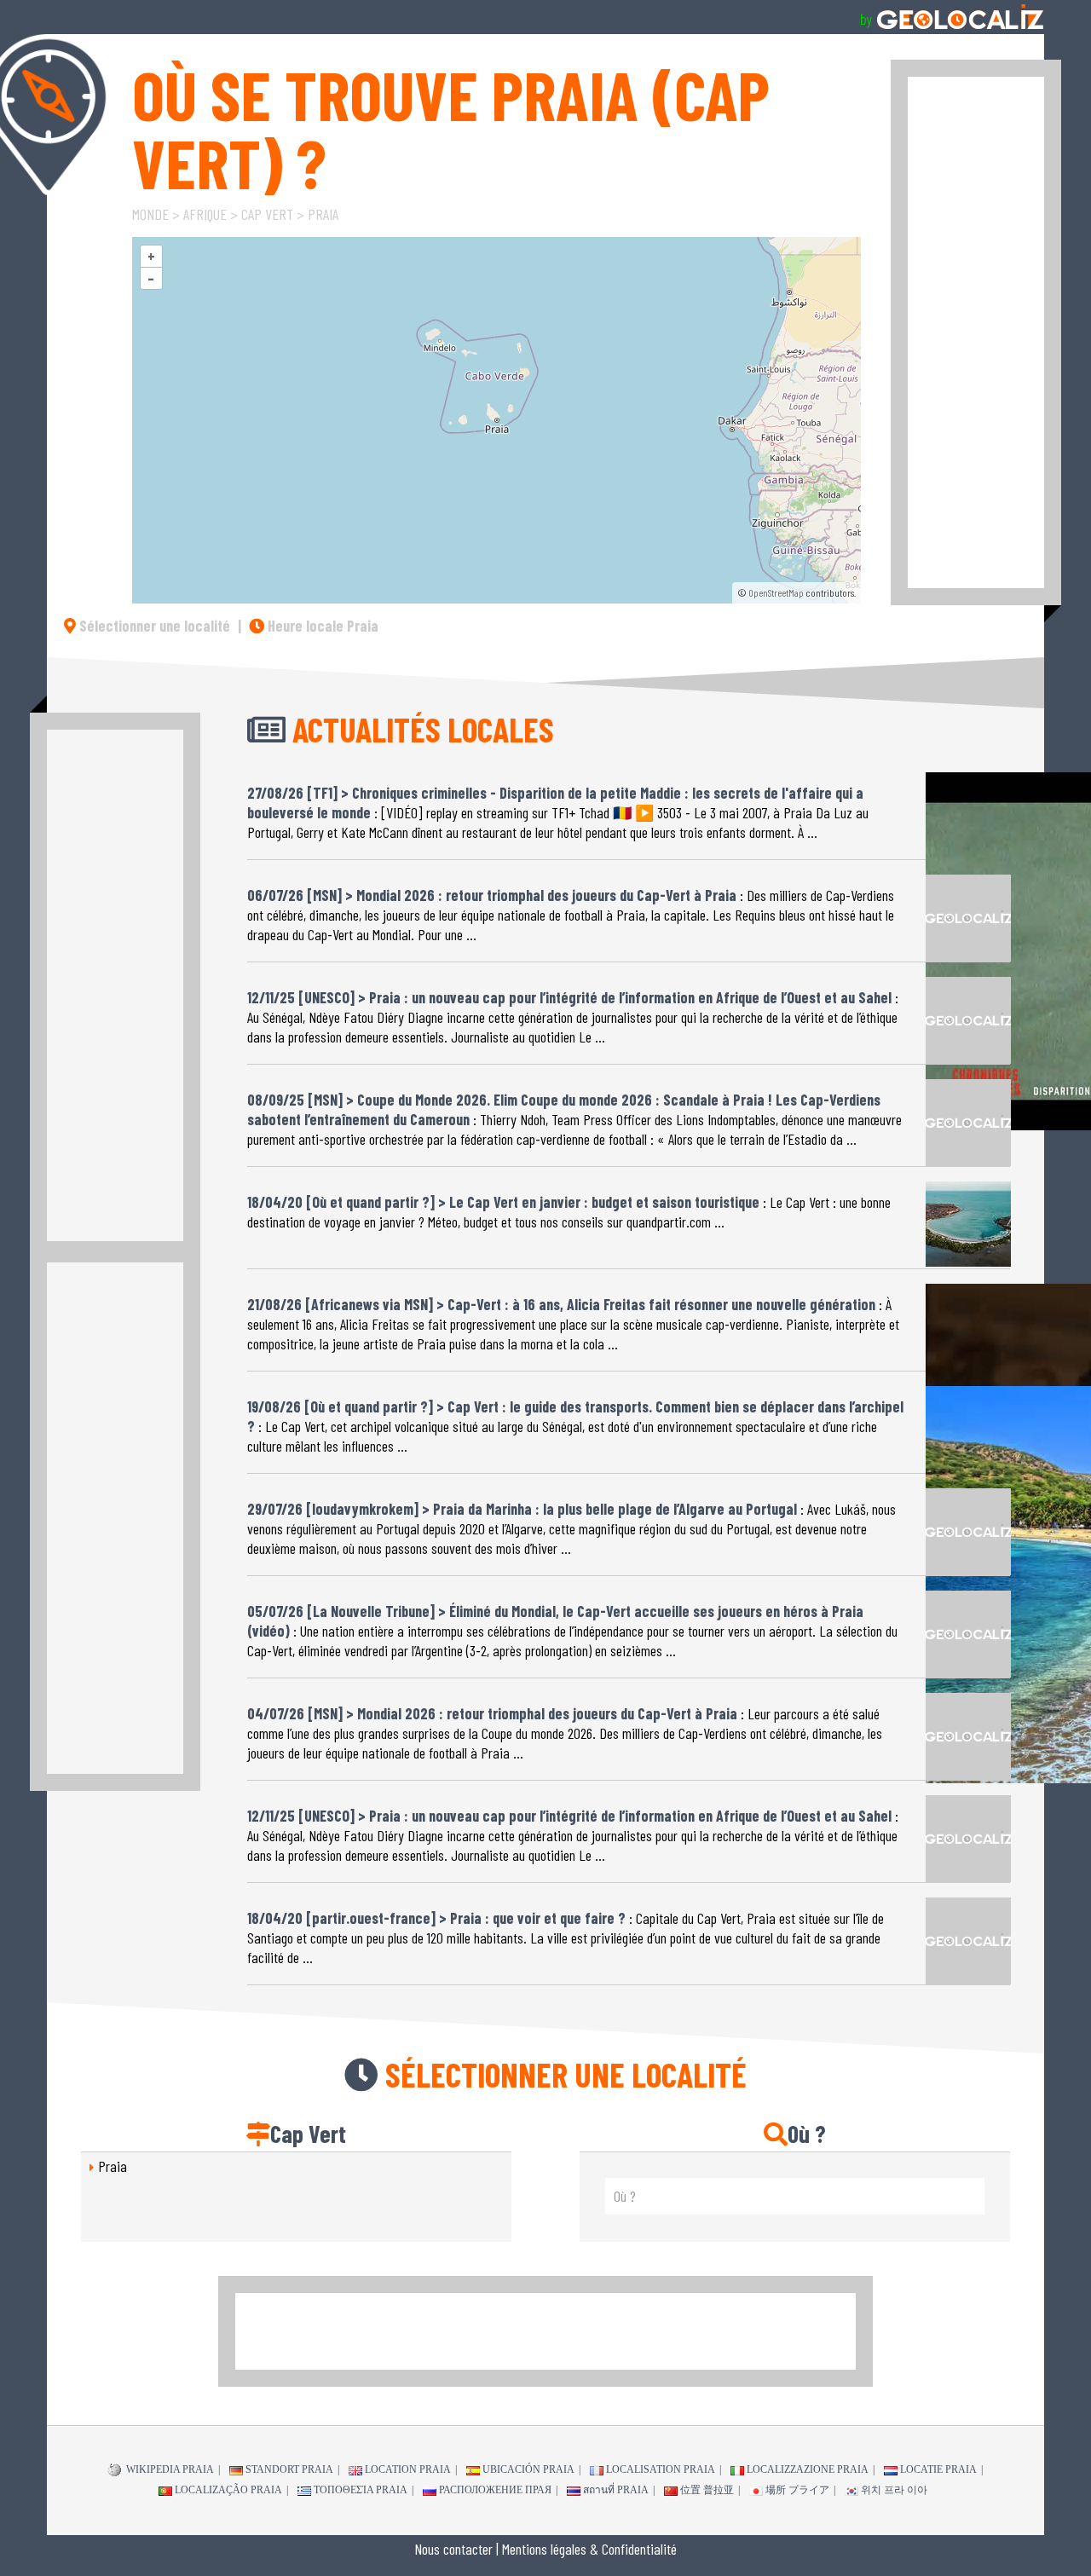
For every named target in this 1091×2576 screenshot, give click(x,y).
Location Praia (408, 2469)
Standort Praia (289, 2469)
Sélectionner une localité (153, 626)
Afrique (205, 214)
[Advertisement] (976, 332)
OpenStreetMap (776, 592)
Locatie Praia (938, 2469)
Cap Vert (267, 214)
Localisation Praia (661, 2469)
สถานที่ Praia (616, 2490)
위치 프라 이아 (894, 2490)
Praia (323, 214)
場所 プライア (797, 2490)
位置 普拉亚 (707, 2490)
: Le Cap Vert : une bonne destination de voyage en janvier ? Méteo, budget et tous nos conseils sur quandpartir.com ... (569, 1212)
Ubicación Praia (528, 2469)
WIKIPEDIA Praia (169, 2469)
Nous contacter (453, 2549)
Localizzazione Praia (808, 2469)
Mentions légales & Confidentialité (589, 2549)
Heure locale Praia (321, 626)
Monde (150, 214)
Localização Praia (228, 2490)
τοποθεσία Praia (361, 2490)
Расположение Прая (495, 2490)
